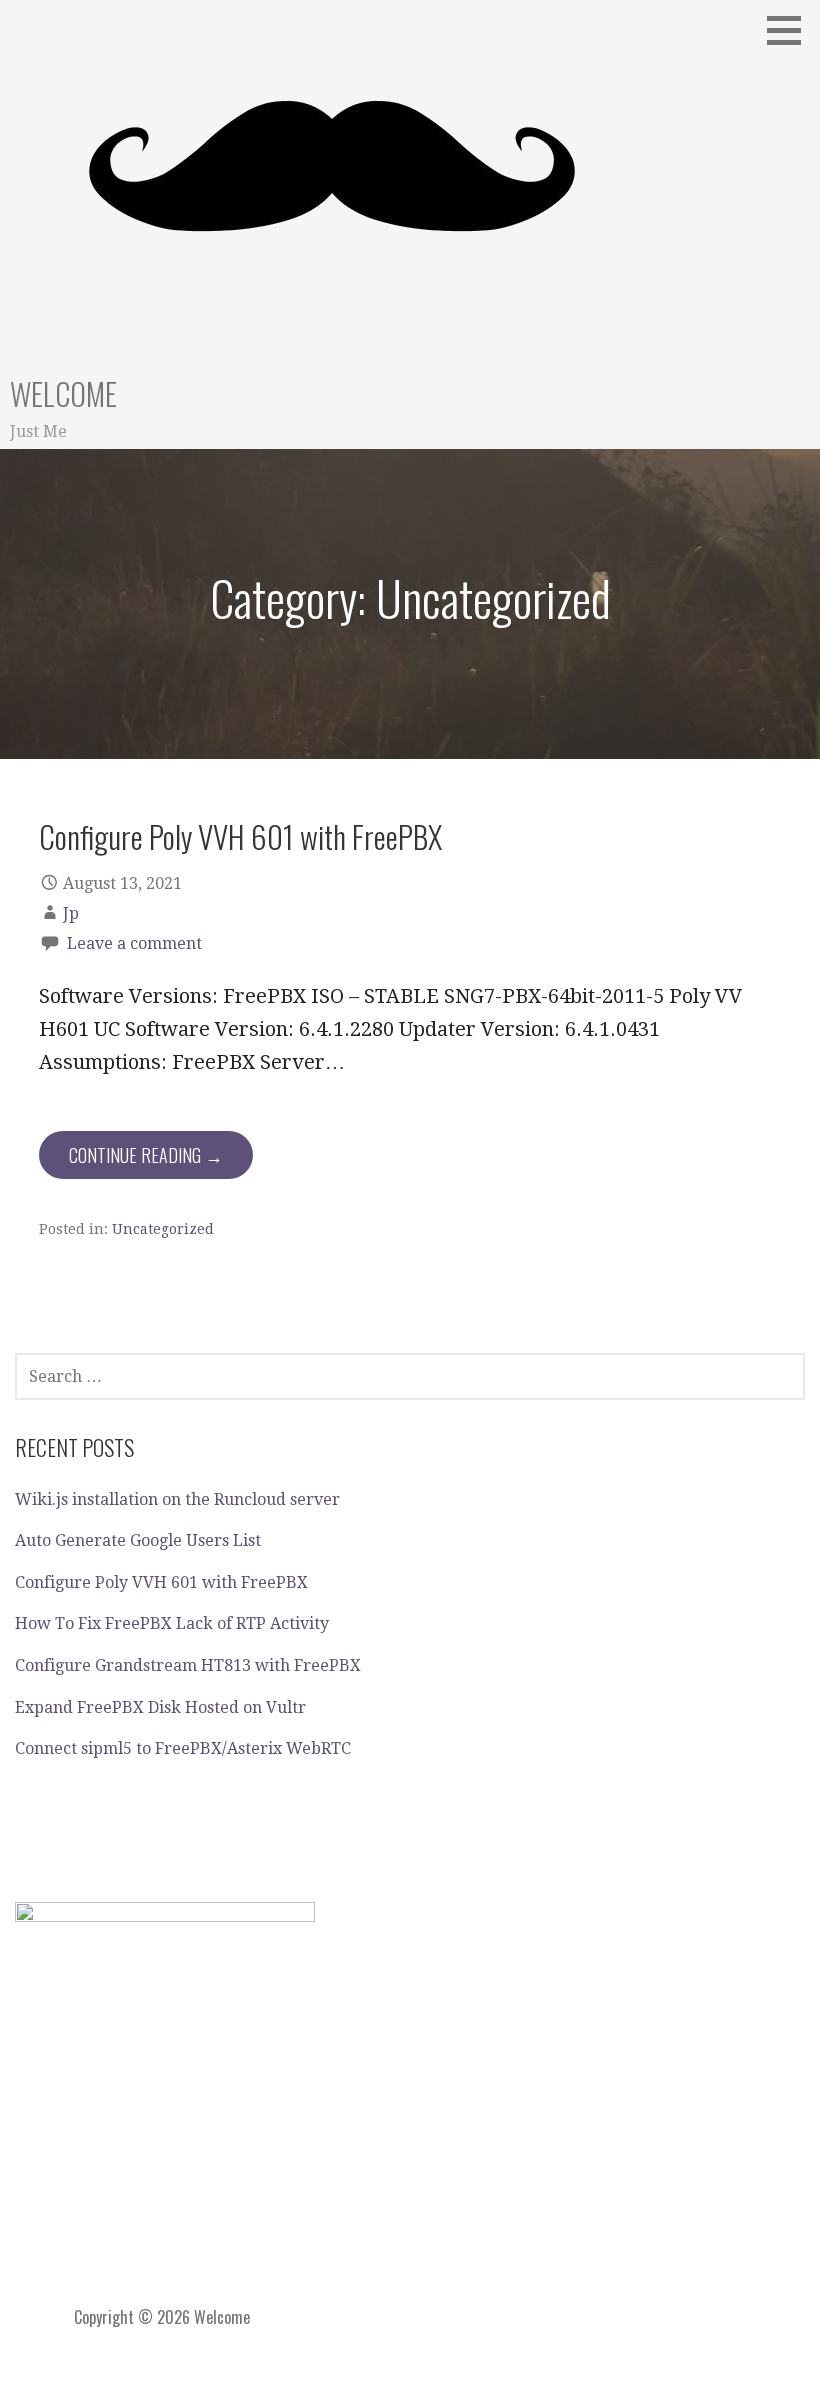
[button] (791, 30)
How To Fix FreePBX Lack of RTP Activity (172, 1623)
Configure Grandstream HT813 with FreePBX (188, 1665)
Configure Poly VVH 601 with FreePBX (240, 836)
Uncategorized (163, 1229)
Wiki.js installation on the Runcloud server (177, 1499)
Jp (71, 913)
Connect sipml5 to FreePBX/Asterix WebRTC (183, 1748)
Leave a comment (134, 943)
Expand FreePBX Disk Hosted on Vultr (160, 1707)
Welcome (63, 393)
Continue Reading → (146, 1155)
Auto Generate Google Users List (138, 1540)
